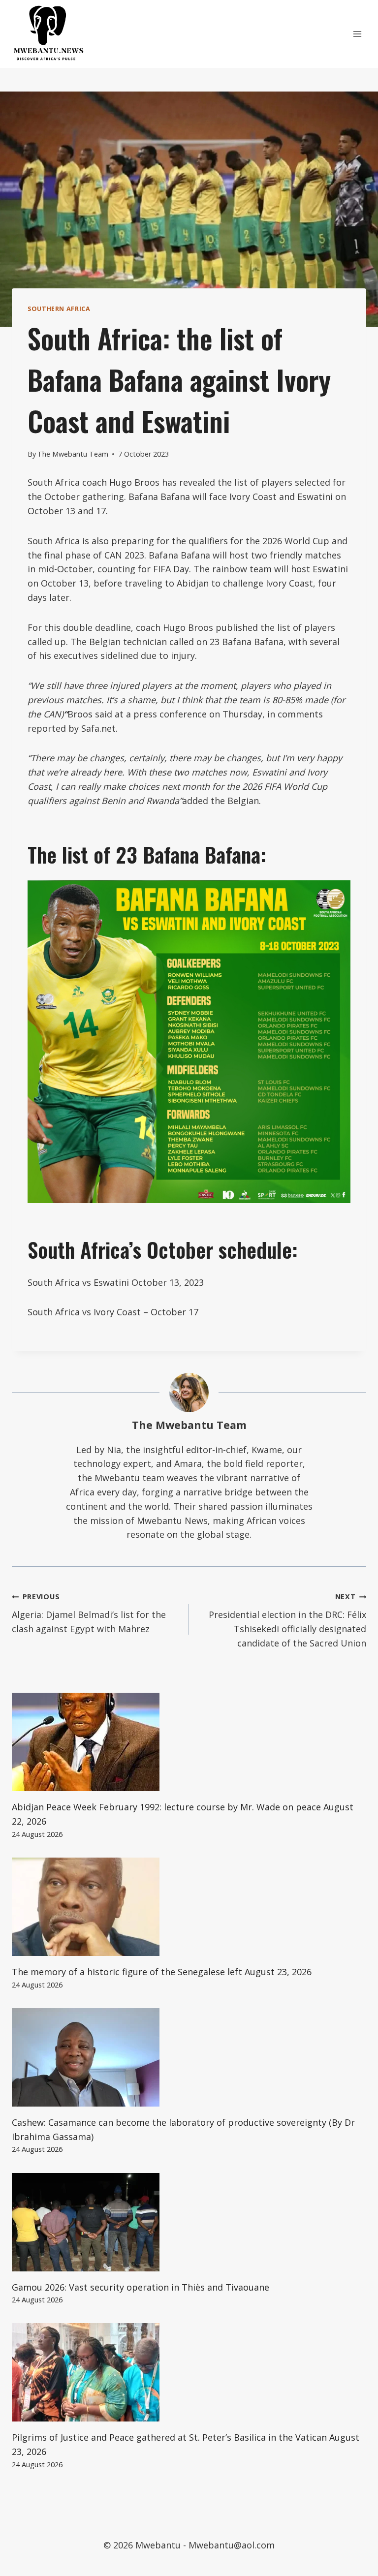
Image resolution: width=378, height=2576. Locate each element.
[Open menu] (357, 34)
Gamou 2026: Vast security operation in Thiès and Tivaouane (141, 2287)
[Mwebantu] (49, 34)
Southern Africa (59, 309)
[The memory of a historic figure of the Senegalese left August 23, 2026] (189, 1907)
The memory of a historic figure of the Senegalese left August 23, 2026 (162, 1972)
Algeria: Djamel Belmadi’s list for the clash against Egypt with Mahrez (89, 1613)
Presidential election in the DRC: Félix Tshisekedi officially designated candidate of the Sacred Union (287, 1620)
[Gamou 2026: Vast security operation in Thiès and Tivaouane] (189, 2222)
